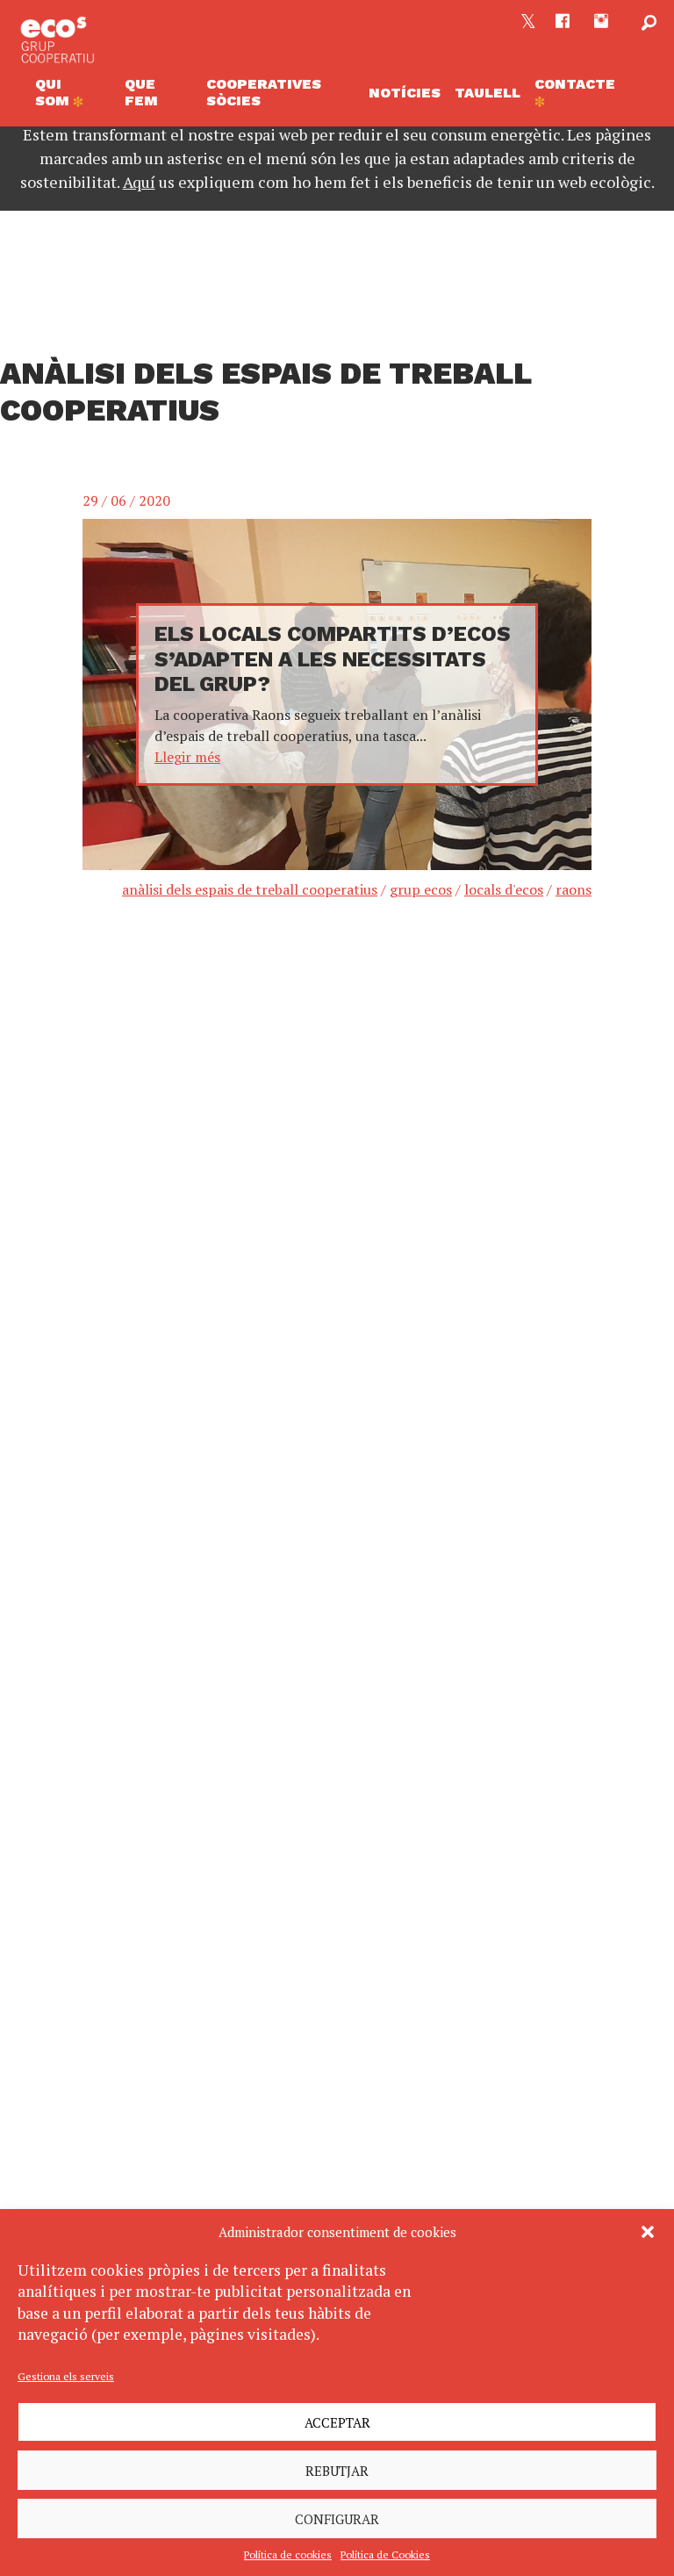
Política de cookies (288, 2554)
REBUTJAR (337, 2471)
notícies (405, 93)
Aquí (139, 182)
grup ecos (421, 889)
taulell (488, 93)
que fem (141, 92)
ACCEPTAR (337, 2422)
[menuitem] (73, 93)
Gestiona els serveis (66, 2376)
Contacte (575, 84)
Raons (574, 889)
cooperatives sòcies (264, 92)
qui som (54, 92)
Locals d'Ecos (504, 889)
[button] (648, 2232)
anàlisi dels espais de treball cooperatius (250, 889)
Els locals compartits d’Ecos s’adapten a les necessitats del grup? (333, 659)
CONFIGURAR (337, 2519)
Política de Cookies (385, 2554)
